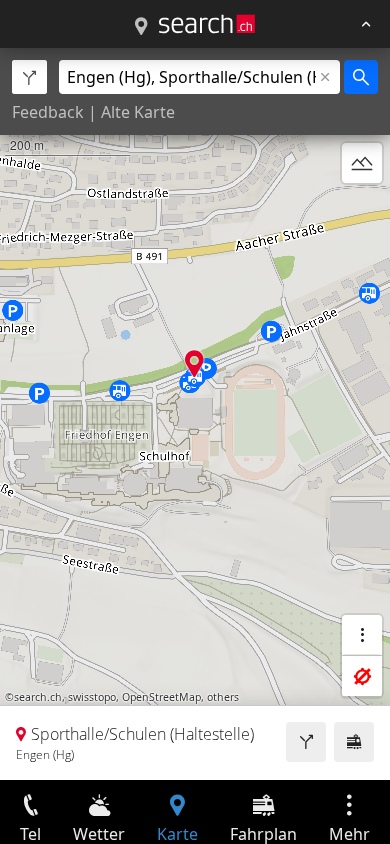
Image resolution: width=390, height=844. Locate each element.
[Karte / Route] (141, 27)
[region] (195, 414)
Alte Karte (138, 112)
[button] (194, 363)
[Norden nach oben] (362, 211)
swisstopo (92, 697)
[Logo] (207, 24)
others (223, 697)
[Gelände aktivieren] (362, 163)
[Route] (306, 742)
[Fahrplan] (354, 742)
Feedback (48, 112)
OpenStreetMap (161, 697)
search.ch (38, 697)
